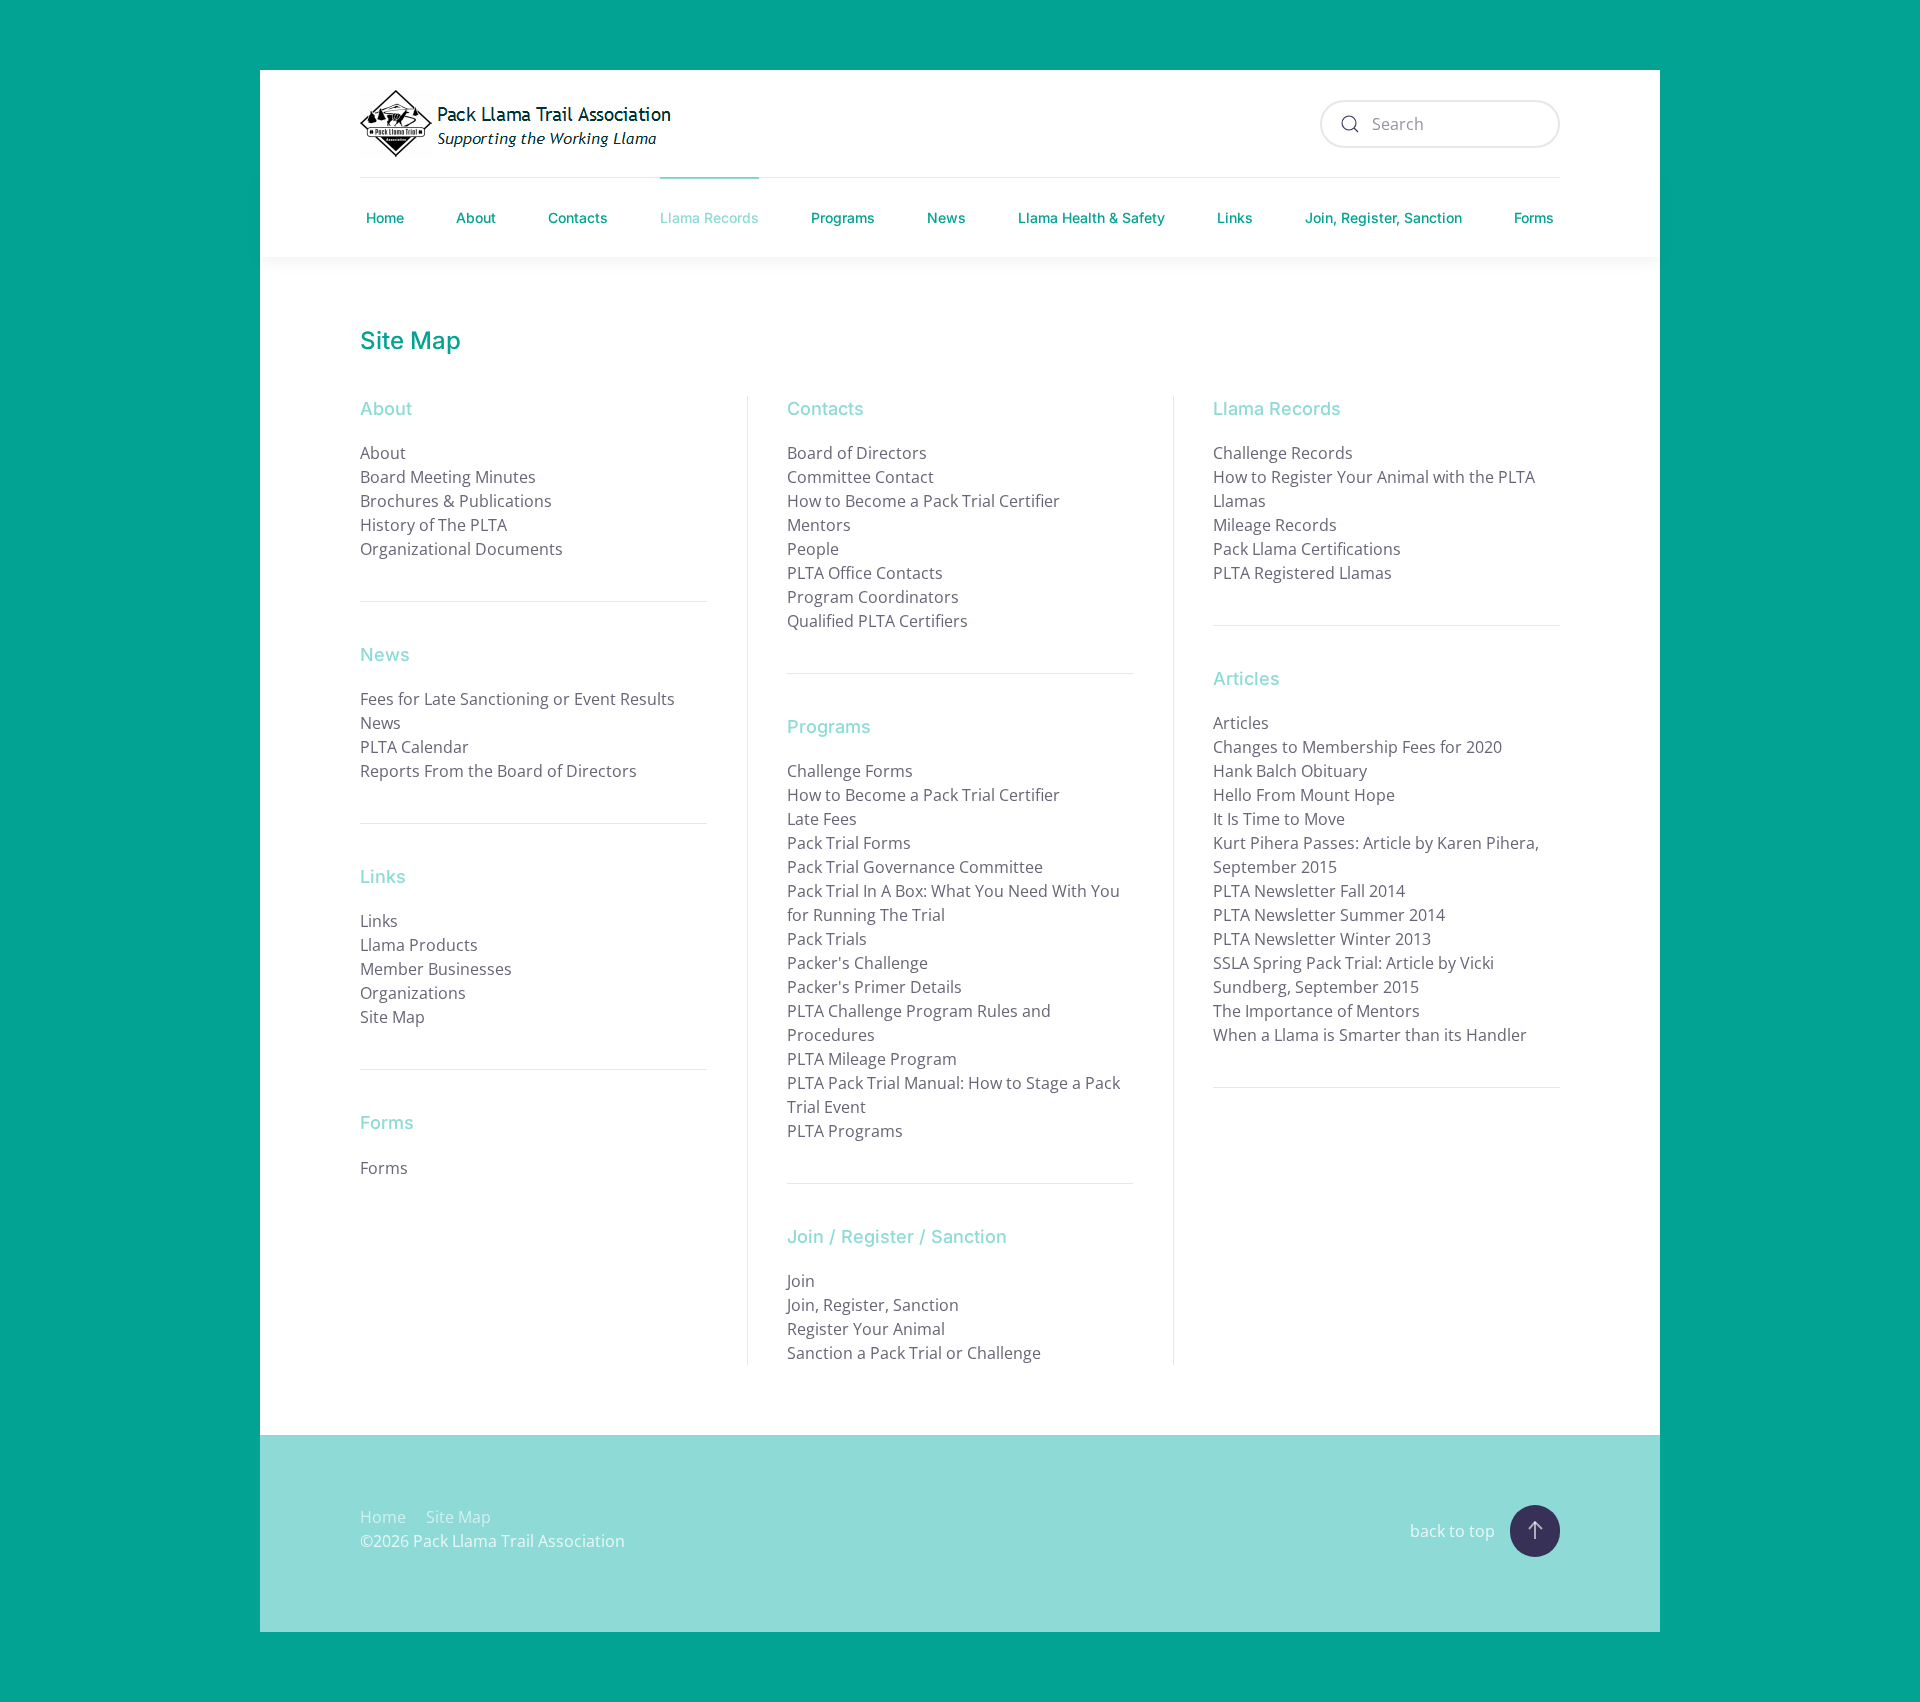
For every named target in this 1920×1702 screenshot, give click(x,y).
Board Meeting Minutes (448, 477)
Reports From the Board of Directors (498, 771)
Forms (1534, 217)
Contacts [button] (578, 217)
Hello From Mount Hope (1304, 795)
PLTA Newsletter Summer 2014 (1329, 915)
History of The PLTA (433, 525)
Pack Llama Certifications (1307, 549)
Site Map (392, 1017)
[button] (1535, 1531)
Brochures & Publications (456, 501)
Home (385, 217)
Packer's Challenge (857, 963)
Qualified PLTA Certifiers (877, 621)
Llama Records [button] (709, 217)
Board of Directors (857, 453)
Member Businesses (436, 969)
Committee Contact (860, 477)
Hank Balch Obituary (1290, 771)
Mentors (819, 525)
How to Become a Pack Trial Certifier (923, 501)
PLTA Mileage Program (872, 1059)
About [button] (476, 217)
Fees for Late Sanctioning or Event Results (517, 699)
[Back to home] (521, 123)
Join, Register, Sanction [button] (1383, 217)
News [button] (946, 217)
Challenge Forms (850, 771)
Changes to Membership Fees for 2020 (1357, 747)
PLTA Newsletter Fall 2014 (1309, 891)
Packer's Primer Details (874, 987)
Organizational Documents (461, 549)
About (383, 453)
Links (1235, 217)
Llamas (1239, 501)
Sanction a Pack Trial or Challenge (914, 1353)
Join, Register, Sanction (873, 1305)
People (813, 549)
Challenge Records (1283, 453)
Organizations (413, 993)
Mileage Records (1275, 525)
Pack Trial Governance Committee (915, 867)
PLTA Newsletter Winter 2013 (1322, 939)
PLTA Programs (845, 1131)
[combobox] (1440, 124)
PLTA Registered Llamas (1302, 573)
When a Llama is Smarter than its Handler (1370, 1035)
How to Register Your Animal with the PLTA (1374, 477)
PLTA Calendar (414, 747)
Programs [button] (843, 217)
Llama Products (419, 945)
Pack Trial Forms (849, 843)
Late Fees (822, 819)
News (380, 723)
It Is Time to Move (1279, 819)
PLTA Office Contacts (865, 573)
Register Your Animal (866, 1329)
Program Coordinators (873, 597)
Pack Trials (827, 939)
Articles (1241, 723)
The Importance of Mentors (1316, 1011)
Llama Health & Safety (1091, 217)
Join (801, 1281)
